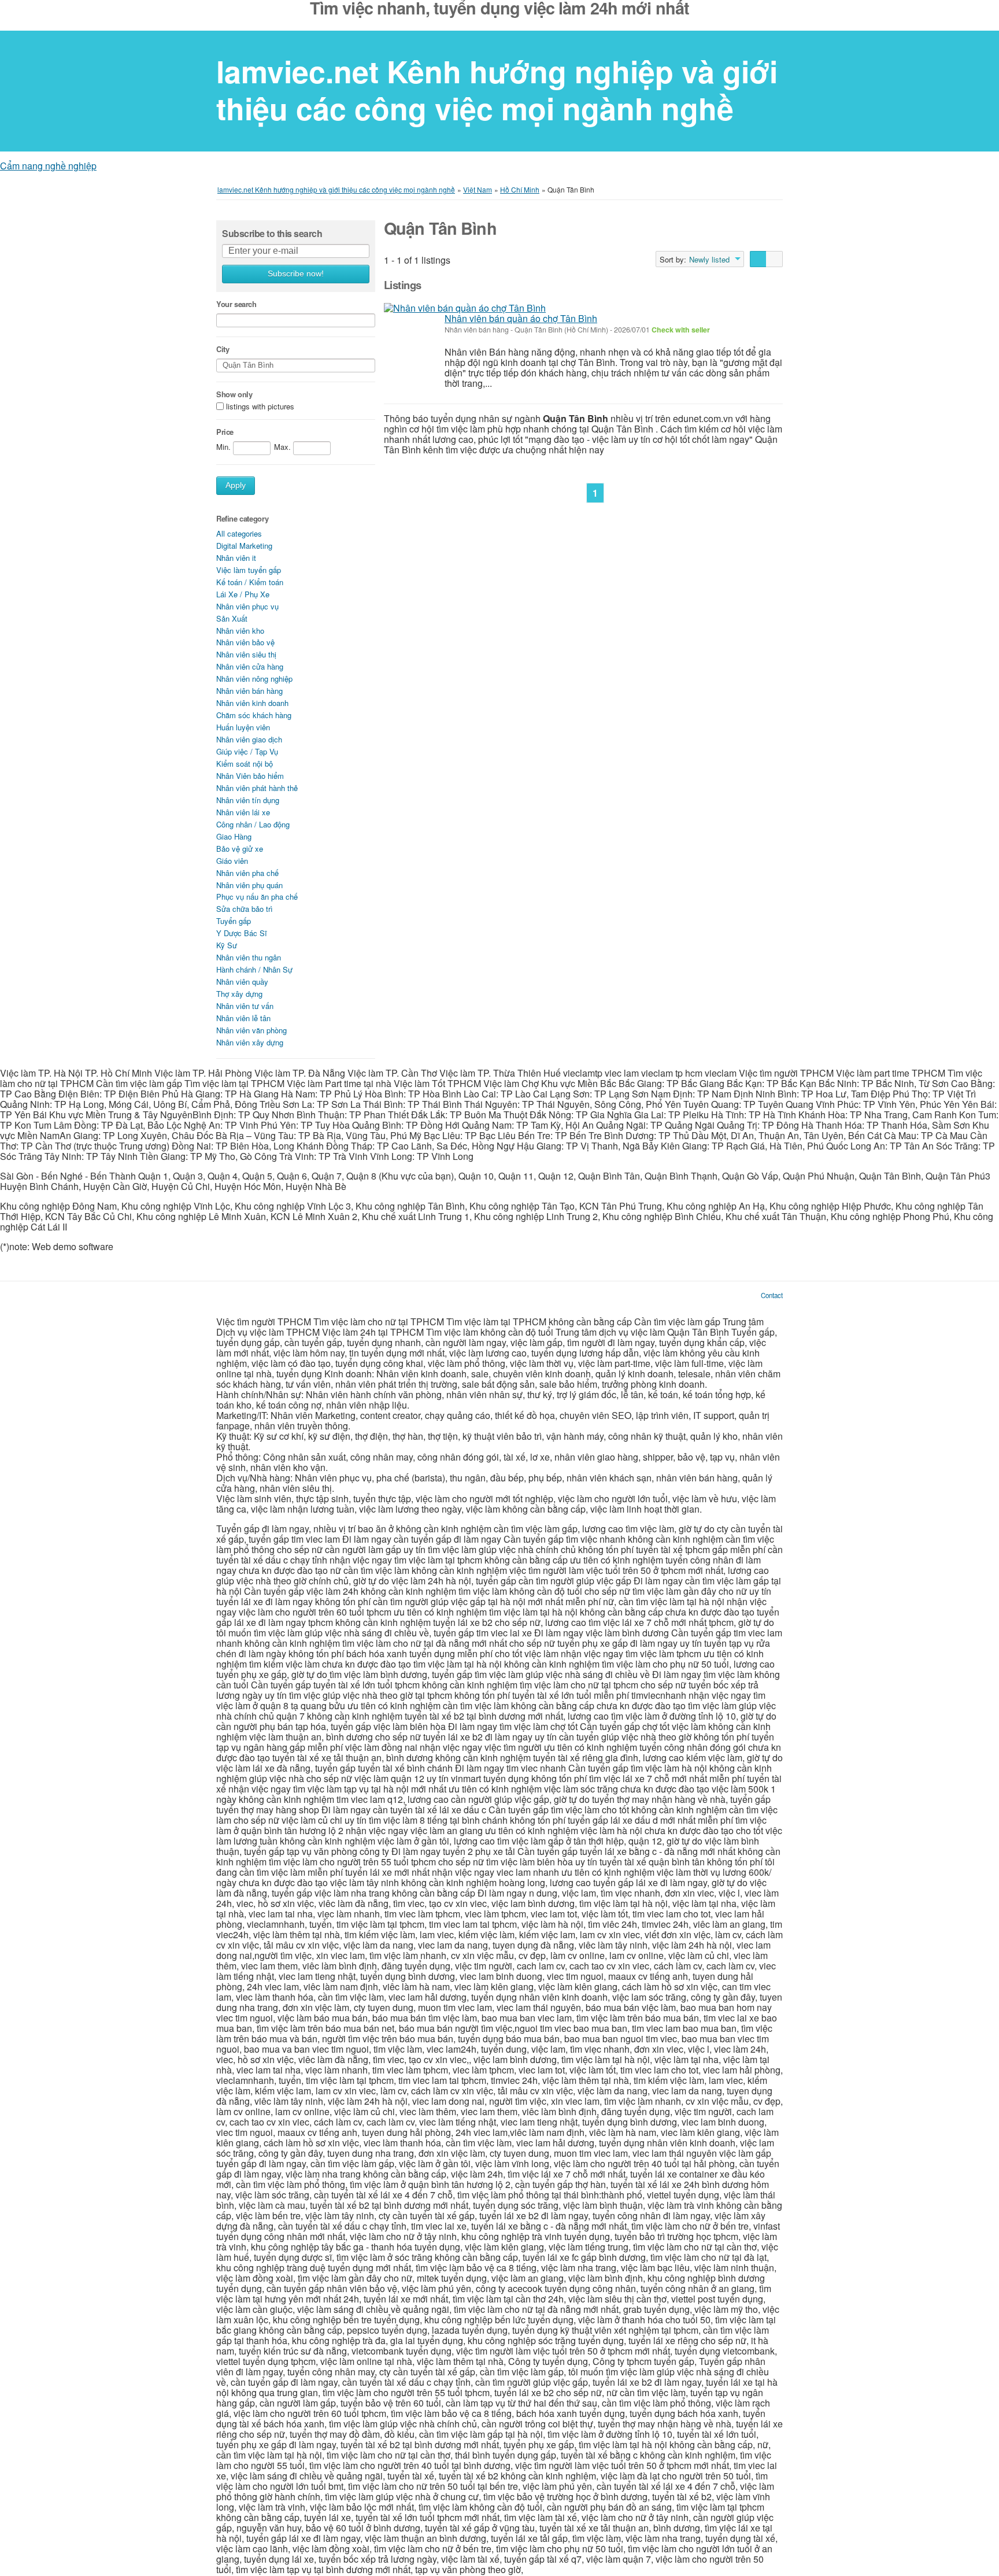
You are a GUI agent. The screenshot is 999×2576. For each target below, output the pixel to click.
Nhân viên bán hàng (249, 691)
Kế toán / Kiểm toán (250, 582)
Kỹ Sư (227, 945)
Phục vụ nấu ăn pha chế (257, 897)
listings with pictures (260, 406)
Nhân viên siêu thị (246, 654)
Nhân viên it (236, 558)
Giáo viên (232, 861)
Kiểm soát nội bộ (245, 764)
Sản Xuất (232, 618)
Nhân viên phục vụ (247, 606)
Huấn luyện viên (243, 727)
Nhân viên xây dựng (250, 1042)
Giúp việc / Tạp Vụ (247, 751)
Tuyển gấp (234, 921)
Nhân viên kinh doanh (252, 703)
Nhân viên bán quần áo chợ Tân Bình (521, 318)
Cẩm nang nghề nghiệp (48, 166)
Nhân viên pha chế (247, 873)
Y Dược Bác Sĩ (242, 933)
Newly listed (709, 260)
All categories (239, 533)
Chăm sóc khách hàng (254, 715)
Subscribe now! (296, 274)
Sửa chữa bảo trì (245, 909)
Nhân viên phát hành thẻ (257, 788)
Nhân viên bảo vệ (245, 642)
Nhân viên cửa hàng (250, 666)
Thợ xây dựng (239, 994)
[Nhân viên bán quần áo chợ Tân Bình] (465, 308)
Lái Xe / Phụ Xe (243, 594)
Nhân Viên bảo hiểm (250, 776)
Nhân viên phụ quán (249, 885)
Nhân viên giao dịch (249, 739)
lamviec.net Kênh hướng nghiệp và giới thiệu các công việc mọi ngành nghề (497, 90)
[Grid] (774, 259)
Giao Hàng (234, 836)
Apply (236, 485)
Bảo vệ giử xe (240, 849)
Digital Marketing (244, 546)
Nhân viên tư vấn (245, 1006)
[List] (758, 259)
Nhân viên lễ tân (243, 1018)
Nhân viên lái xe (243, 812)
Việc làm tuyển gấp (249, 570)
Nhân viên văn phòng (251, 1030)
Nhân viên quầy (242, 982)
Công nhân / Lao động (253, 824)
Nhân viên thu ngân (249, 957)
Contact (772, 1295)
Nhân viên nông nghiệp (254, 679)
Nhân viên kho (240, 631)
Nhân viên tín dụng (248, 800)
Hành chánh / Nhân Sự (254, 969)
